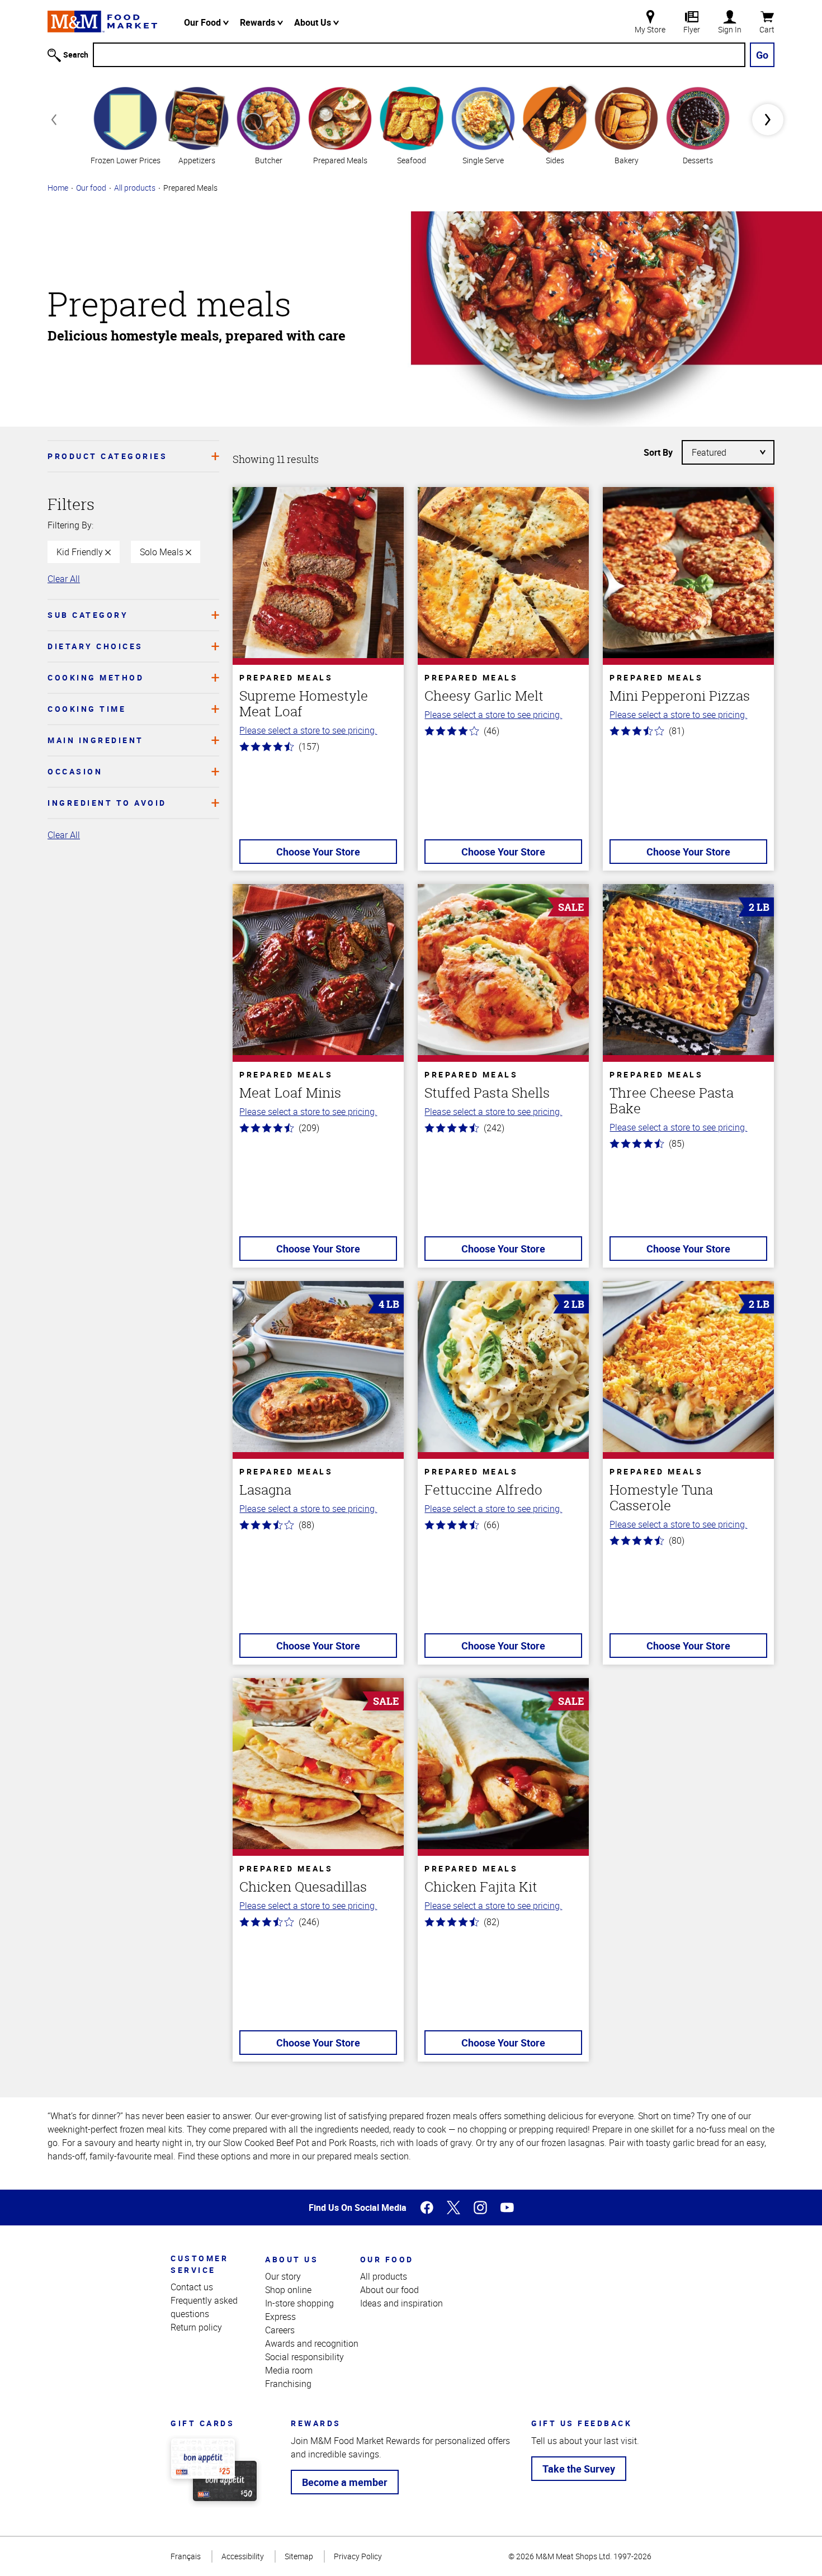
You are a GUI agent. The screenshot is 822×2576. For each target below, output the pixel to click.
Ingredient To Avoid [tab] (107, 803)
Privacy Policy (358, 2556)
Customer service (199, 2264)
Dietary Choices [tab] (95, 646)
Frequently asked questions (204, 2307)
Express (280, 2317)
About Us (314, 22)
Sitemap (299, 2556)
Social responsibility (304, 2357)
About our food (389, 2290)
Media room (289, 2370)
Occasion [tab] (75, 771)
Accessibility (243, 2556)
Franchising (288, 2384)
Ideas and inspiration (401, 2303)
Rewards (259, 22)
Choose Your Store (318, 852)
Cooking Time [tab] (87, 709)
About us (292, 2259)
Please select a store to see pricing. (308, 730)
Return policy (196, 2327)
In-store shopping (299, 2303)
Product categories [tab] (107, 456)
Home (58, 188)
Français (186, 2556)
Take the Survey (579, 2469)
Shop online (288, 2290)
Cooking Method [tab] (96, 677)
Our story (283, 2276)
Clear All (64, 579)
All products (135, 188)
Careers (280, 2330)
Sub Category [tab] (88, 615)
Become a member (345, 2482)
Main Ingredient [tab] (96, 740)
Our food (91, 188)
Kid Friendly (81, 552)
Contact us (192, 2287)
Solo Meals (163, 552)
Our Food (204, 22)
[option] (125, 124)
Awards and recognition (312, 2343)
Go (762, 55)
